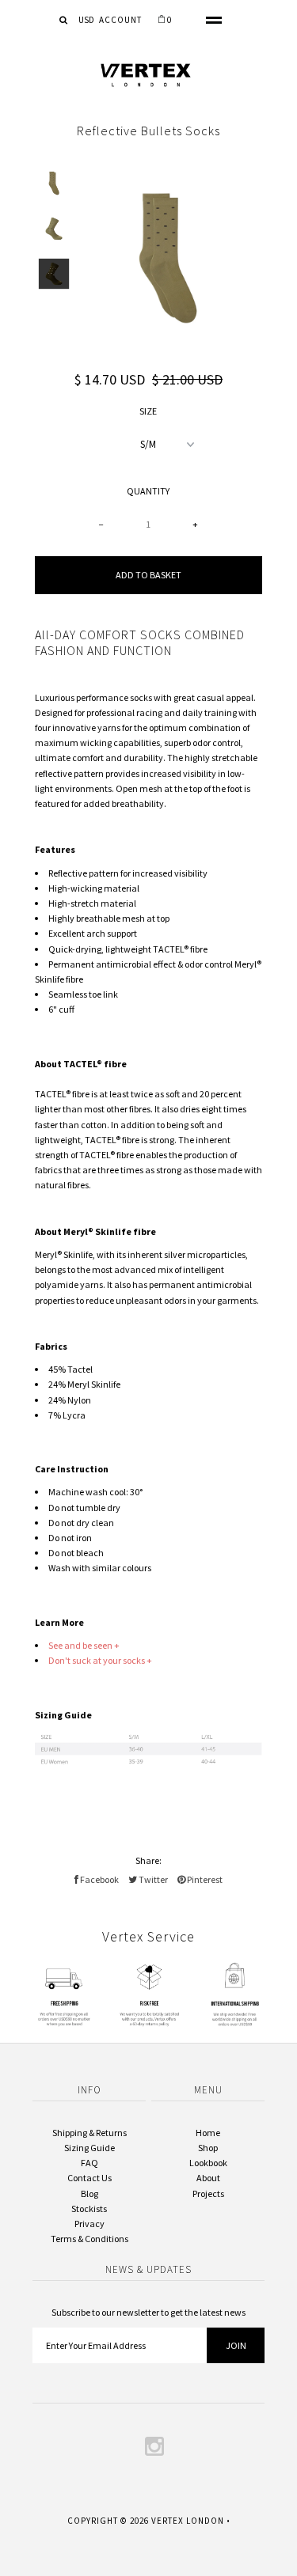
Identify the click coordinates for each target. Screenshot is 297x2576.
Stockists (89, 2209)
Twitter (152, 1879)
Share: (148, 1860)
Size (148, 411)
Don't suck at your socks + (100, 1660)
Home (208, 2133)
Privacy (89, 2224)
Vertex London (188, 2521)
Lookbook (208, 2163)
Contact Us (89, 2178)
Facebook (99, 1879)
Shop (208, 2148)
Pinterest (204, 1879)
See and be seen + (85, 1645)
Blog (89, 2193)
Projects (208, 2193)
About (208, 2178)
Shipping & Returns (89, 2133)
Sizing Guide (89, 2148)
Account (120, 20)
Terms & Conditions (89, 2239)
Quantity (148, 491)
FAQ (89, 2163)
